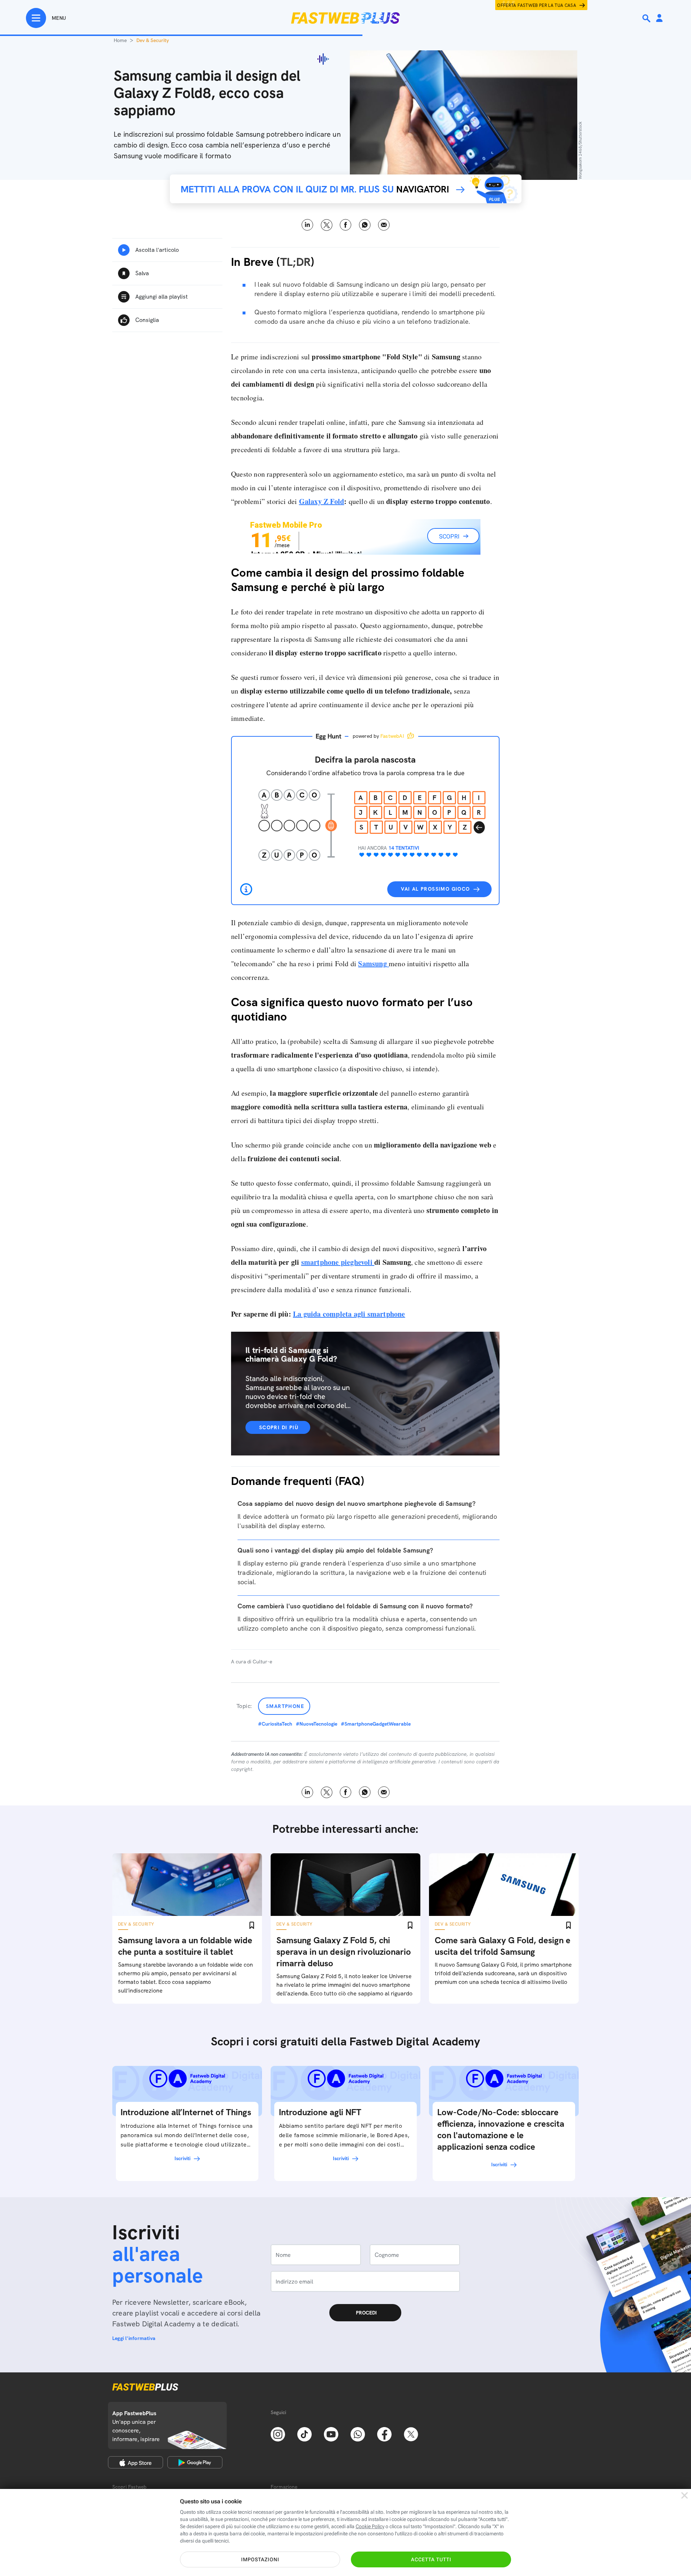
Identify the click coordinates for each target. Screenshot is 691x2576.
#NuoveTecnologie (317, 1724)
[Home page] (345, 18)
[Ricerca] (647, 18)
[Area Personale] (659, 19)
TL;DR (295, 262)
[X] (411, 2434)
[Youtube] (331, 2434)
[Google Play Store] (195, 2462)
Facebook (346, 225)
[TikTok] (304, 2434)
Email (384, 225)
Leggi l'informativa (134, 2338)
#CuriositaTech (275, 1724)
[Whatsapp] (358, 2434)
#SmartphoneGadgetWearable (376, 1724)
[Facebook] (384, 2434)
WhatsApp (365, 225)
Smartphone (285, 1706)
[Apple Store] (136, 2462)
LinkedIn (308, 225)
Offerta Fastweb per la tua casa (537, 5)
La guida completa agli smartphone (349, 1314)
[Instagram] (278, 2434)
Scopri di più (279, 1427)
